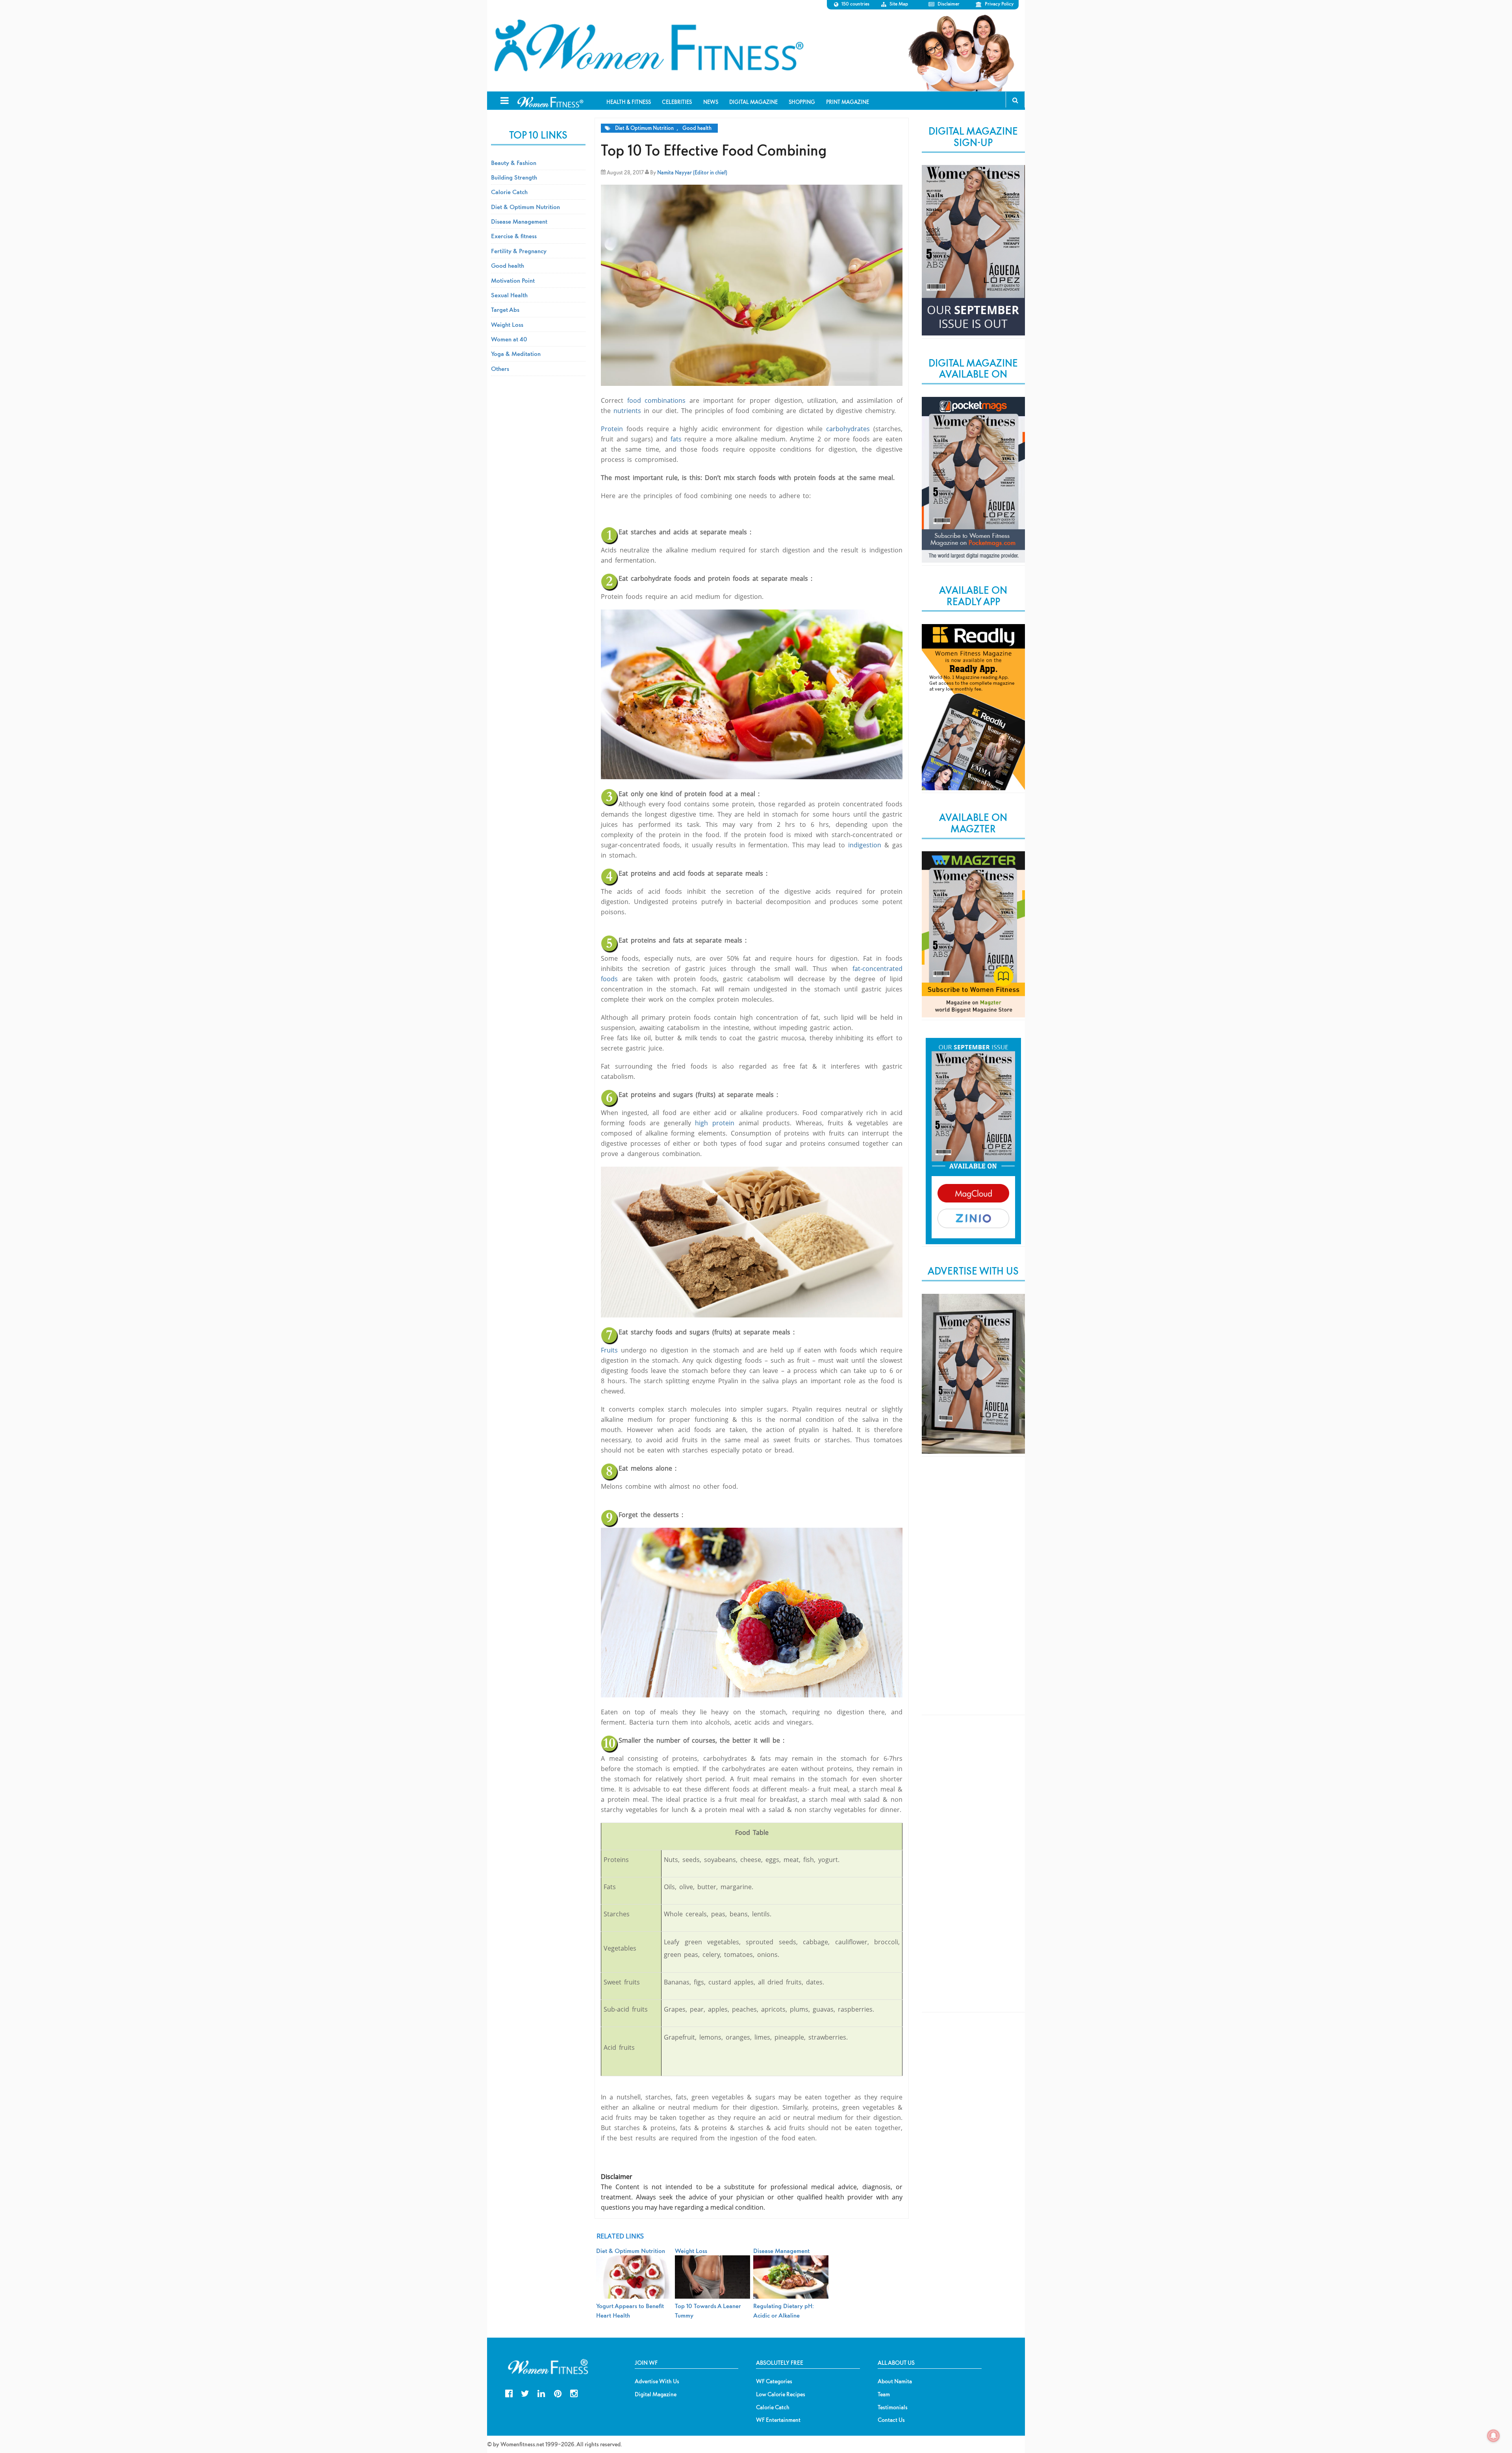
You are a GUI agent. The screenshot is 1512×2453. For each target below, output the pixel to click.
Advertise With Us (657, 2381)
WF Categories (774, 2381)
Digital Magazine (656, 2394)
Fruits (609, 1350)
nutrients (627, 411)
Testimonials (893, 2407)
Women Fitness (649, 46)
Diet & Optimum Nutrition (644, 128)
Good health (697, 128)
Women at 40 (509, 339)
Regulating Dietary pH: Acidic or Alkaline (784, 2310)
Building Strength (514, 177)
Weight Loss (507, 324)
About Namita (895, 2381)
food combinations (657, 400)
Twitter (525, 2393)
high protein (715, 1123)
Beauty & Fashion (514, 163)
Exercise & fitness (514, 236)
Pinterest (558, 2393)
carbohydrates (848, 429)
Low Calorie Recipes (781, 2394)
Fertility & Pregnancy (519, 251)
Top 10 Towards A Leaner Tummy (708, 2310)
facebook (509, 2393)
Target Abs (505, 309)
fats (676, 439)
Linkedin (541, 2393)
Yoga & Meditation (516, 354)
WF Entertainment (778, 2420)
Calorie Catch (509, 192)
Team (884, 2394)
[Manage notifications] (1493, 2436)
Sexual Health (509, 295)
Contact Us (891, 2420)
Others (500, 369)
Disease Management (519, 221)
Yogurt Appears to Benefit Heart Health (630, 2310)
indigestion (865, 845)
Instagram (574, 2393)
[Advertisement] (973, 1592)
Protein (612, 429)
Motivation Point (513, 280)
